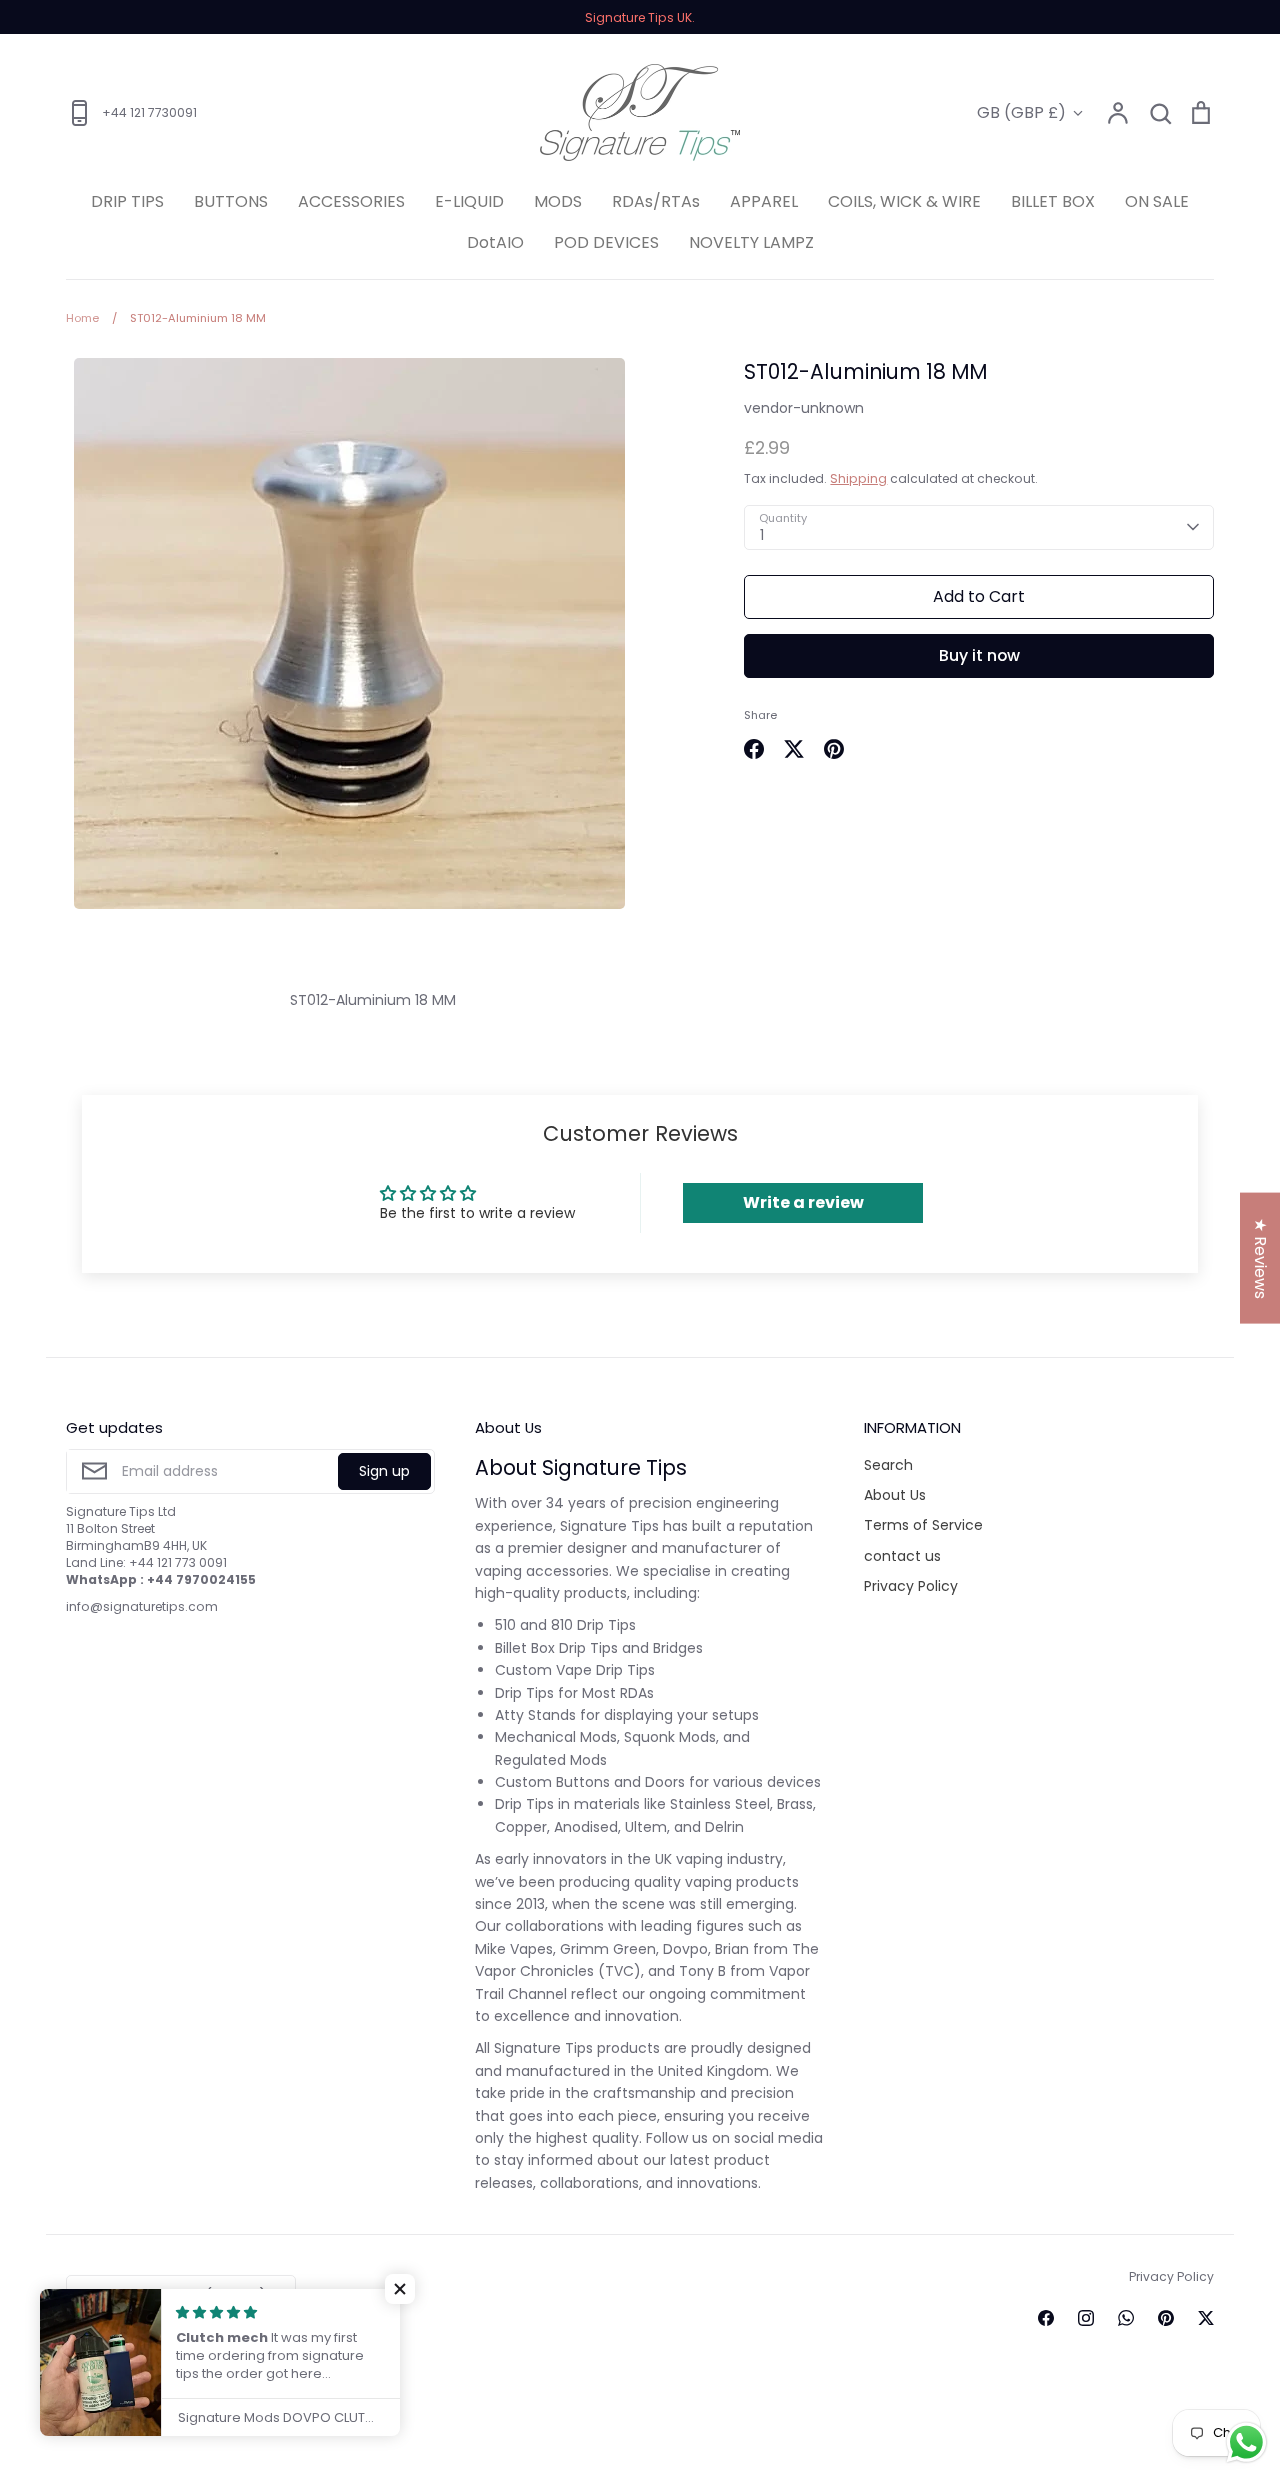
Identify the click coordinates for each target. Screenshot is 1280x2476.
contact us (902, 1556)
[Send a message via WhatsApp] (1246, 2442)
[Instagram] (1086, 2318)
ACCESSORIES (351, 201)
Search (888, 1465)
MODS (558, 201)
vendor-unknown (804, 408)
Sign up (384, 1471)
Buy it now (979, 655)
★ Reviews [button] (1260, 1258)
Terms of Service (923, 1525)
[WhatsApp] (1126, 2318)
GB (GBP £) (1021, 112)
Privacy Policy (911, 1586)
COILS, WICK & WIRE (904, 201)
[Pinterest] (1166, 2318)
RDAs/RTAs (656, 201)
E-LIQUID (469, 201)
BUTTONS (231, 201)
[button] (400, 2289)
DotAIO (495, 242)
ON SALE (1157, 201)
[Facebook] (1046, 2318)
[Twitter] (1206, 2318)
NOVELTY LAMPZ (751, 242)
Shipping (858, 478)
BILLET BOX (1053, 201)
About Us (895, 1495)
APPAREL (764, 201)
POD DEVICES (606, 242)
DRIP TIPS (127, 201)
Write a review (803, 1202)
